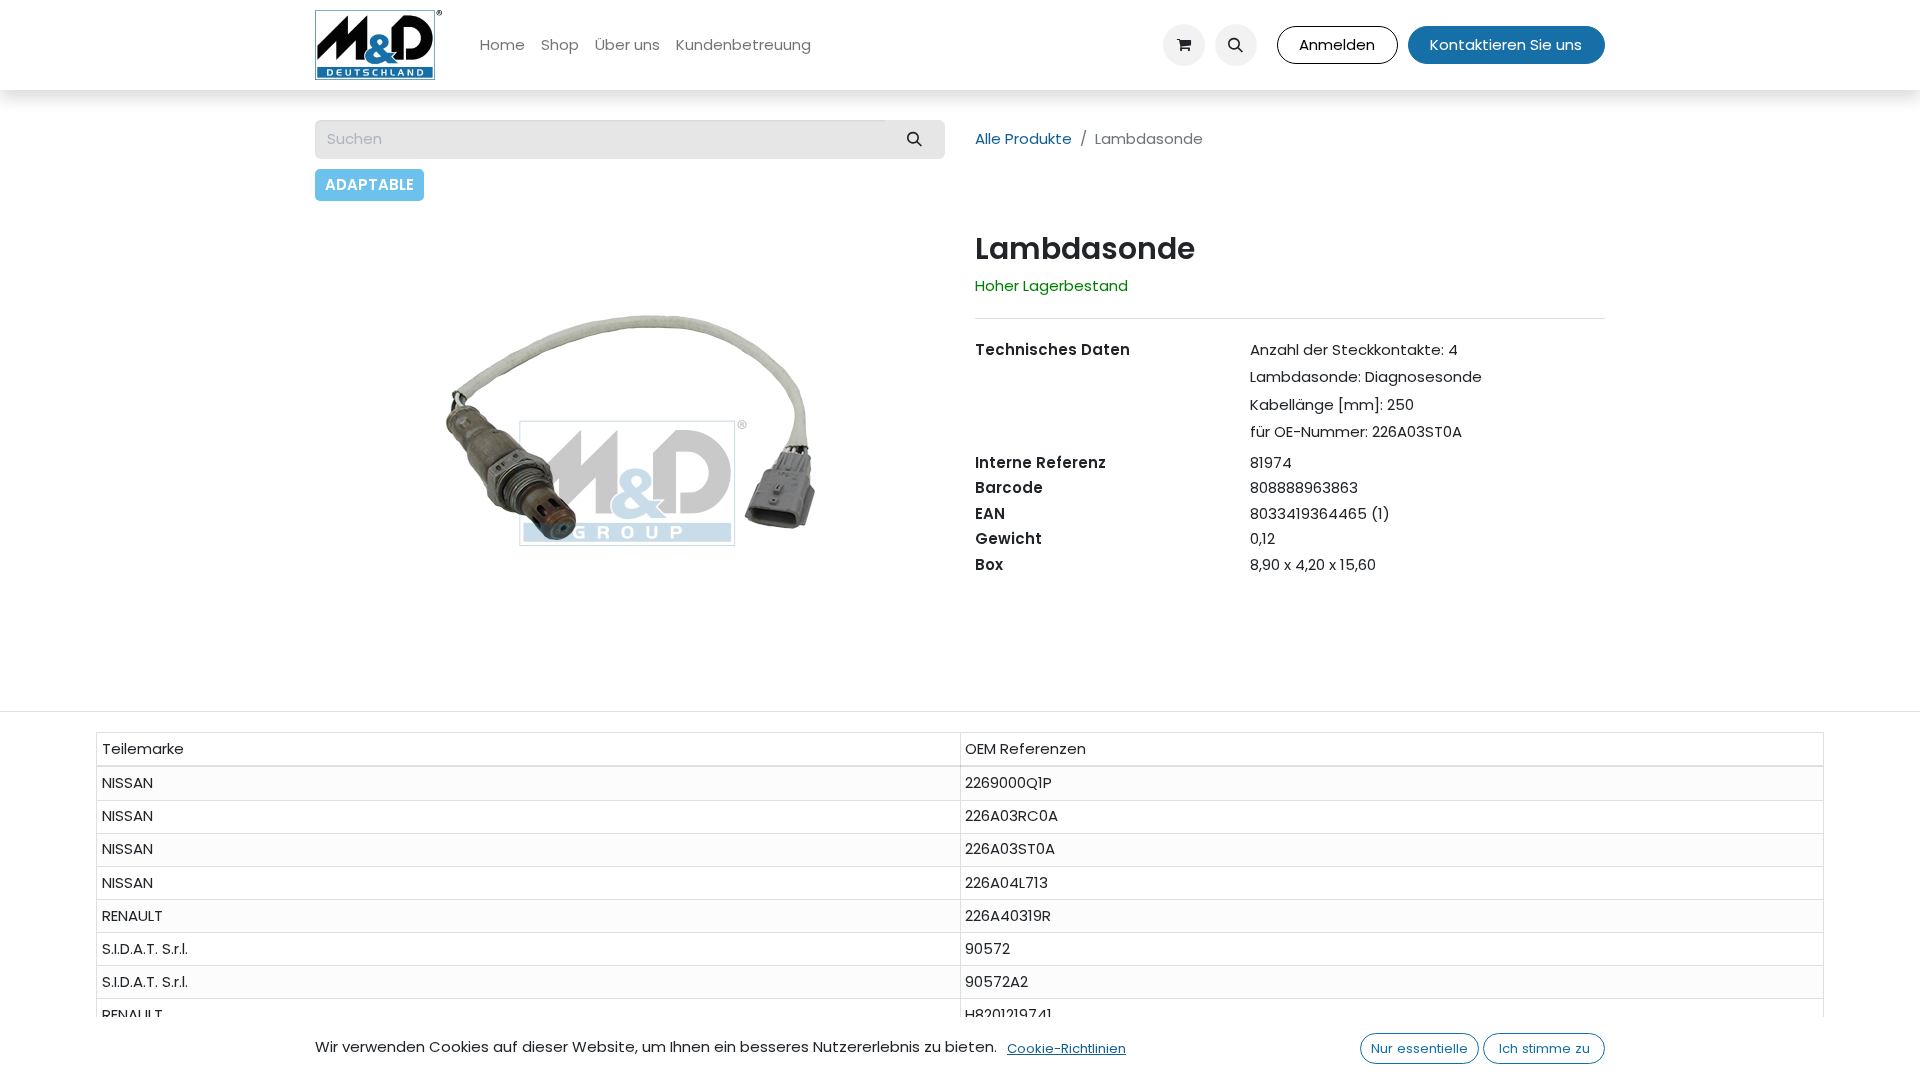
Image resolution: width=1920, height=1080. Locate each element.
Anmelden (1337, 44)
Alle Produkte (1023, 138)
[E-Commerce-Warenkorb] (1184, 45)
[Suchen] (915, 139)
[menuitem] (502, 45)
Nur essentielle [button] (1419, 1048)
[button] (1236, 45)
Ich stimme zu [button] (1544, 1048)
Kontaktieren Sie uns (1506, 44)
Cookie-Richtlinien (1066, 1048)
